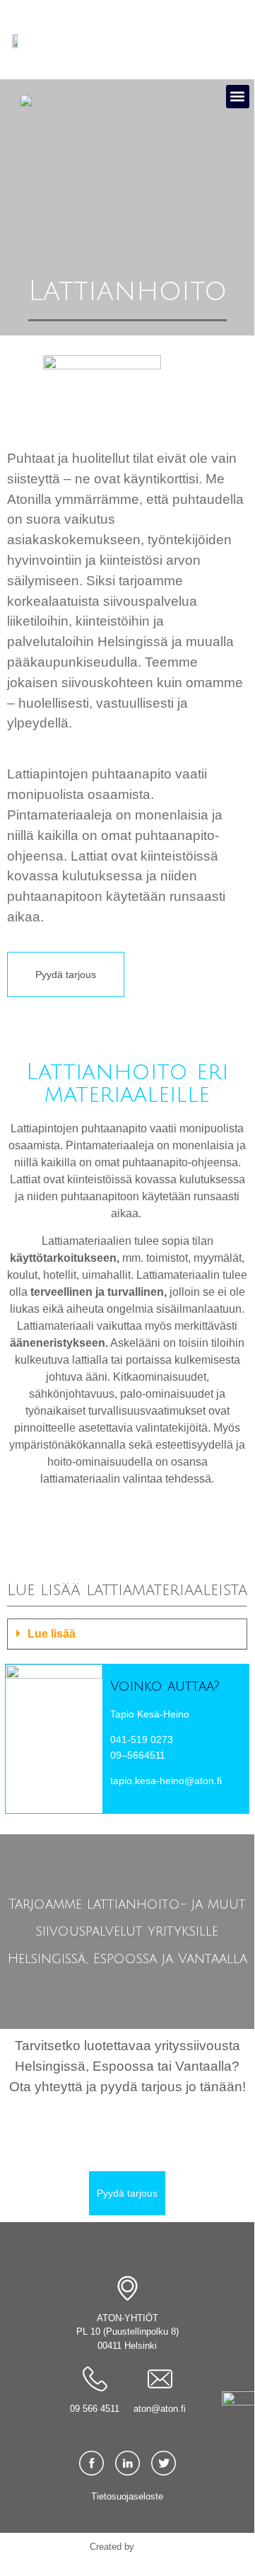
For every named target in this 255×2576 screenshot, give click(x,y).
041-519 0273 (142, 1740)
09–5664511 (138, 1755)
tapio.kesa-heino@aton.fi (166, 1781)
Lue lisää (52, 1634)
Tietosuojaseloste (127, 2496)
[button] (238, 97)
